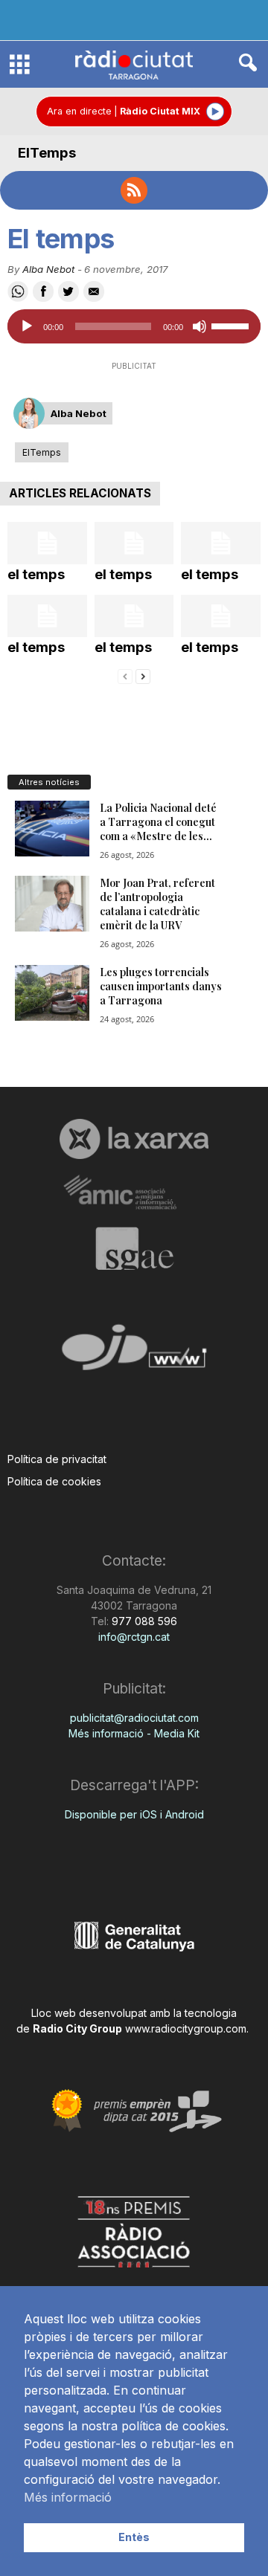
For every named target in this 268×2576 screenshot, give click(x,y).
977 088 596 (143, 1621)
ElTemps (47, 153)
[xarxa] (134, 1139)
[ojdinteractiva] (134, 1353)
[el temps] (47, 543)
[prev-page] (125, 675)
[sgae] (134, 1248)
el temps (36, 574)
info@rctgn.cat (134, 1637)
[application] (134, 326)
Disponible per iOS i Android (134, 1814)
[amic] (134, 1193)
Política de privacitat (57, 1459)
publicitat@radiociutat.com (134, 1718)
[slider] (232, 325)
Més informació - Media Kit (134, 1733)
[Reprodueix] (27, 326)
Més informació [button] (68, 2497)
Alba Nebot (48, 269)
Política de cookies (54, 1481)
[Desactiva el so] (200, 326)
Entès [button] (134, 2537)
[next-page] (143, 675)
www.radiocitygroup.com (186, 2028)
